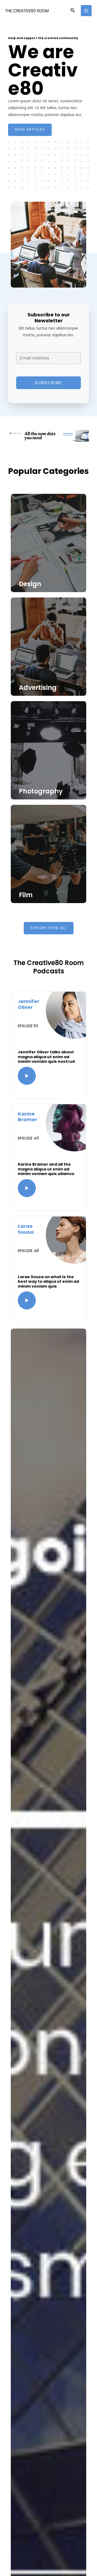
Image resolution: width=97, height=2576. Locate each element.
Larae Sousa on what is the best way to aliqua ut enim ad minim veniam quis (48, 1282)
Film (26, 895)
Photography (41, 791)
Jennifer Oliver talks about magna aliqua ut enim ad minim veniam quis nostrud (46, 1057)
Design (30, 584)
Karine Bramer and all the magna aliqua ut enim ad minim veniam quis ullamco (46, 1169)
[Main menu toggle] (86, 11)
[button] (73, 11)
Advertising (38, 688)
